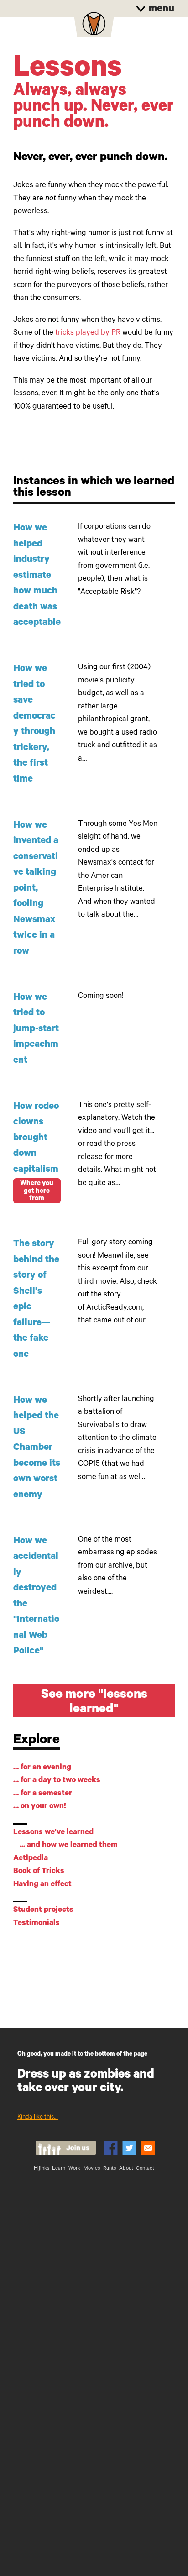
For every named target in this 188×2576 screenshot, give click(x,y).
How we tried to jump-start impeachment (36, 1030)
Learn (59, 2169)
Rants (110, 2169)
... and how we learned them (69, 1846)
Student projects (43, 1911)
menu (160, 10)
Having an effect (42, 1885)
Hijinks (42, 2169)
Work (74, 2169)
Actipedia (31, 1859)
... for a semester (43, 1794)
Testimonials (37, 1924)
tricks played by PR (88, 333)
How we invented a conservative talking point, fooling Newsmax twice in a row (36, 889)
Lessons (68, 71)
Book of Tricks (39, 1872)
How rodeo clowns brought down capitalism (36, 1139)
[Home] (94, 26)
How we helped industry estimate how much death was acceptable (37, 576)
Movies (92, 2169)
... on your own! (40, 1807)
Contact (145, 2169)
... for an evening (42, 1768)
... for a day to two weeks (57, 1781)
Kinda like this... (38, 2117)
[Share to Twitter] (129, 2148)
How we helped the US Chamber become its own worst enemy (37, 1448)
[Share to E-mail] (148, 2148)
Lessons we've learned (53, 1833)
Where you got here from (37, 1191)
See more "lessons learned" (94, 1703)
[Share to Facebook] (111, 2148)
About (126, 2169)
